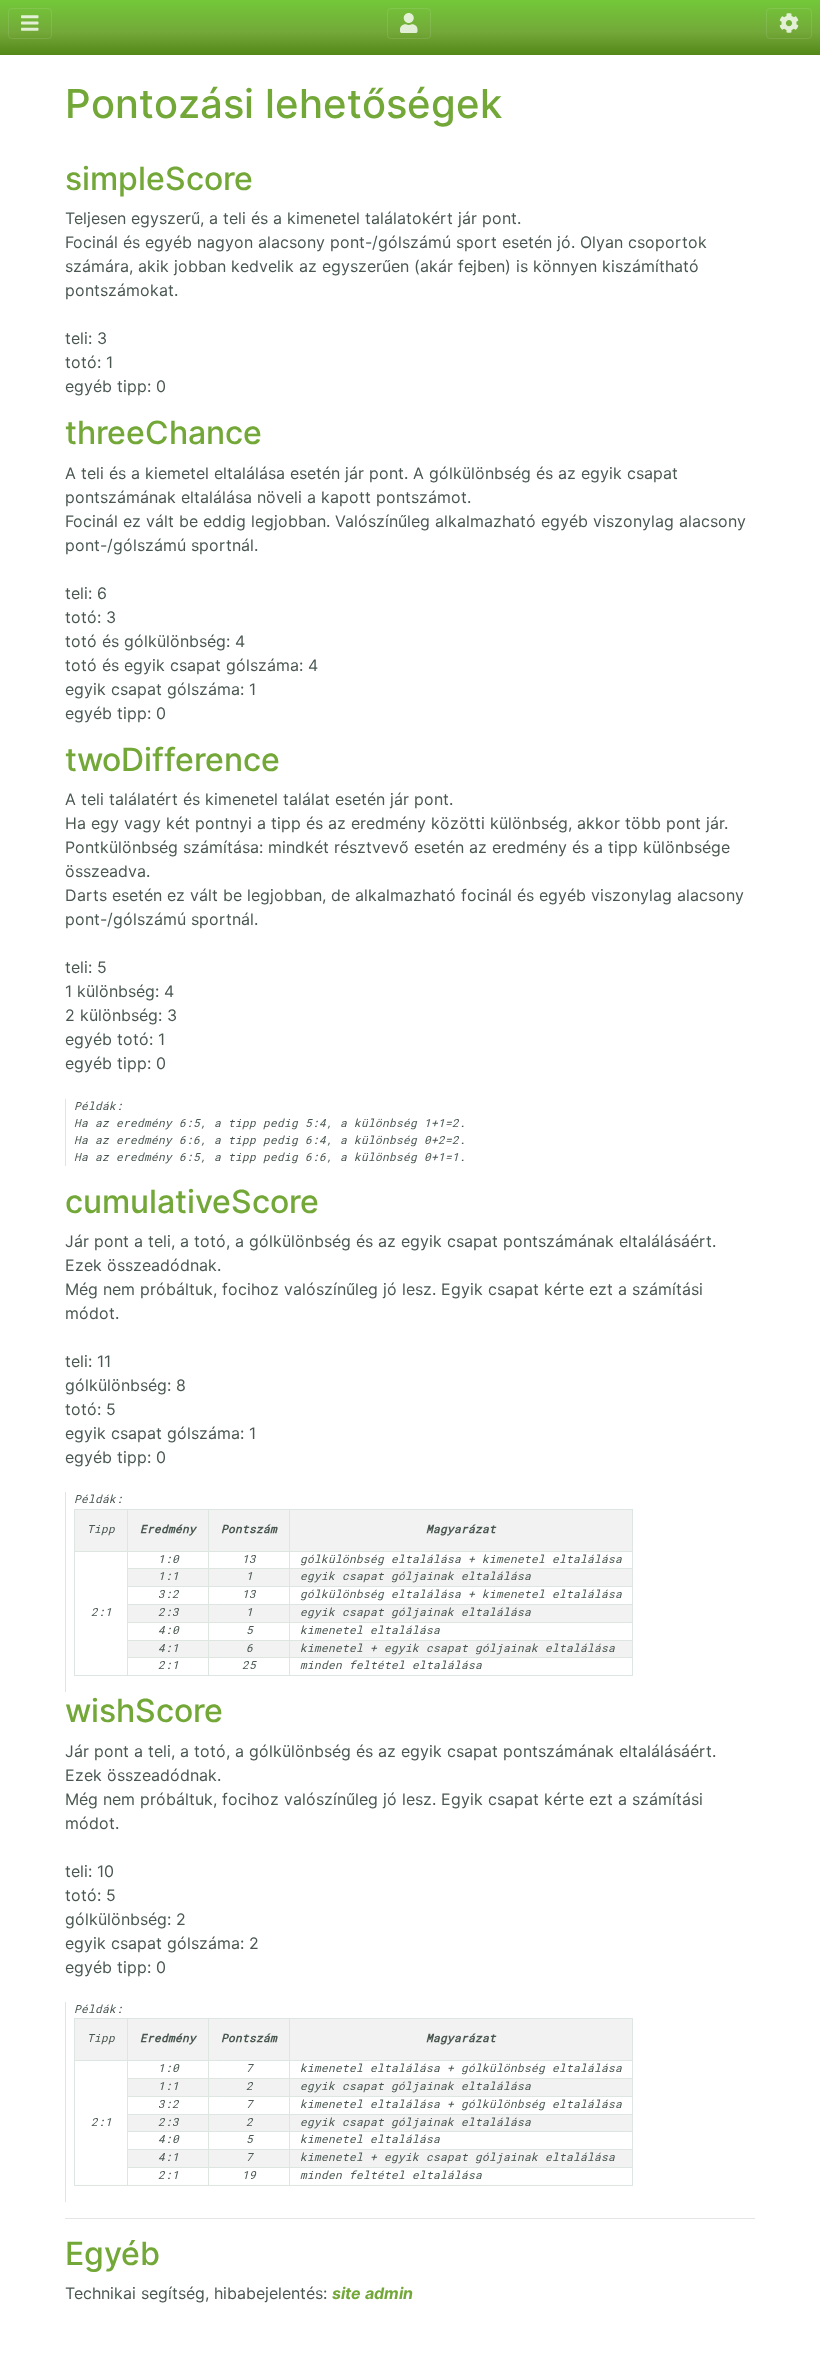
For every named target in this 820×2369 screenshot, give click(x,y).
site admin (372, 2293)
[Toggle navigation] (30, 23)
